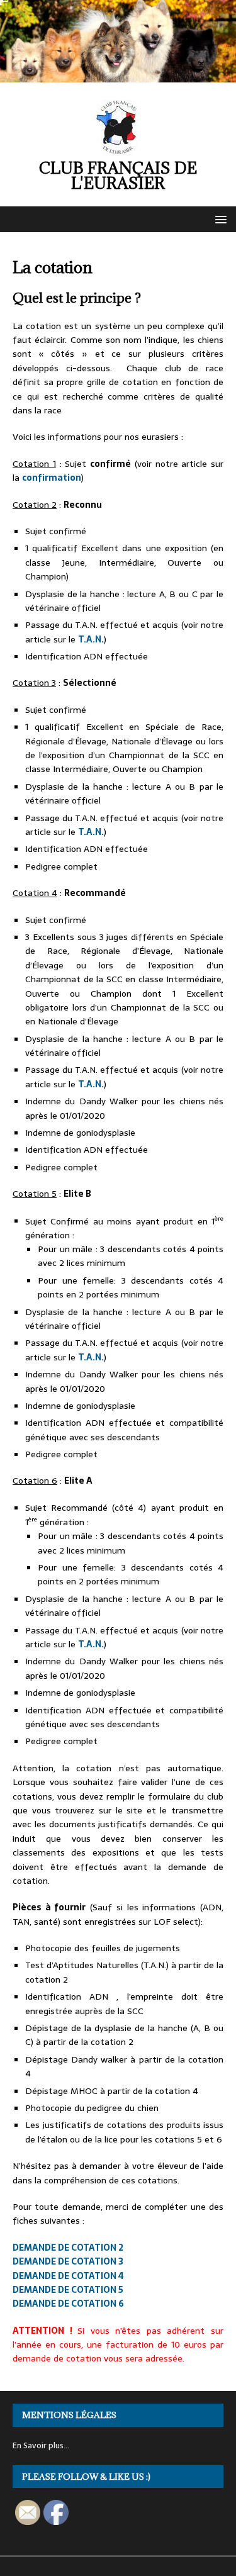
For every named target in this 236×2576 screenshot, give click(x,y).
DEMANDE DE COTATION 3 (68, 2261)
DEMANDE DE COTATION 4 (68, 2276)
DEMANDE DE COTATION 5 (68, 2290)
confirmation (52, 478)
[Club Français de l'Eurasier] (118, 76)
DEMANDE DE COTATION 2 (68, 2248)
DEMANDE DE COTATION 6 (68, 2304)
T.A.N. (91, 639)
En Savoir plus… (41, 2445)
